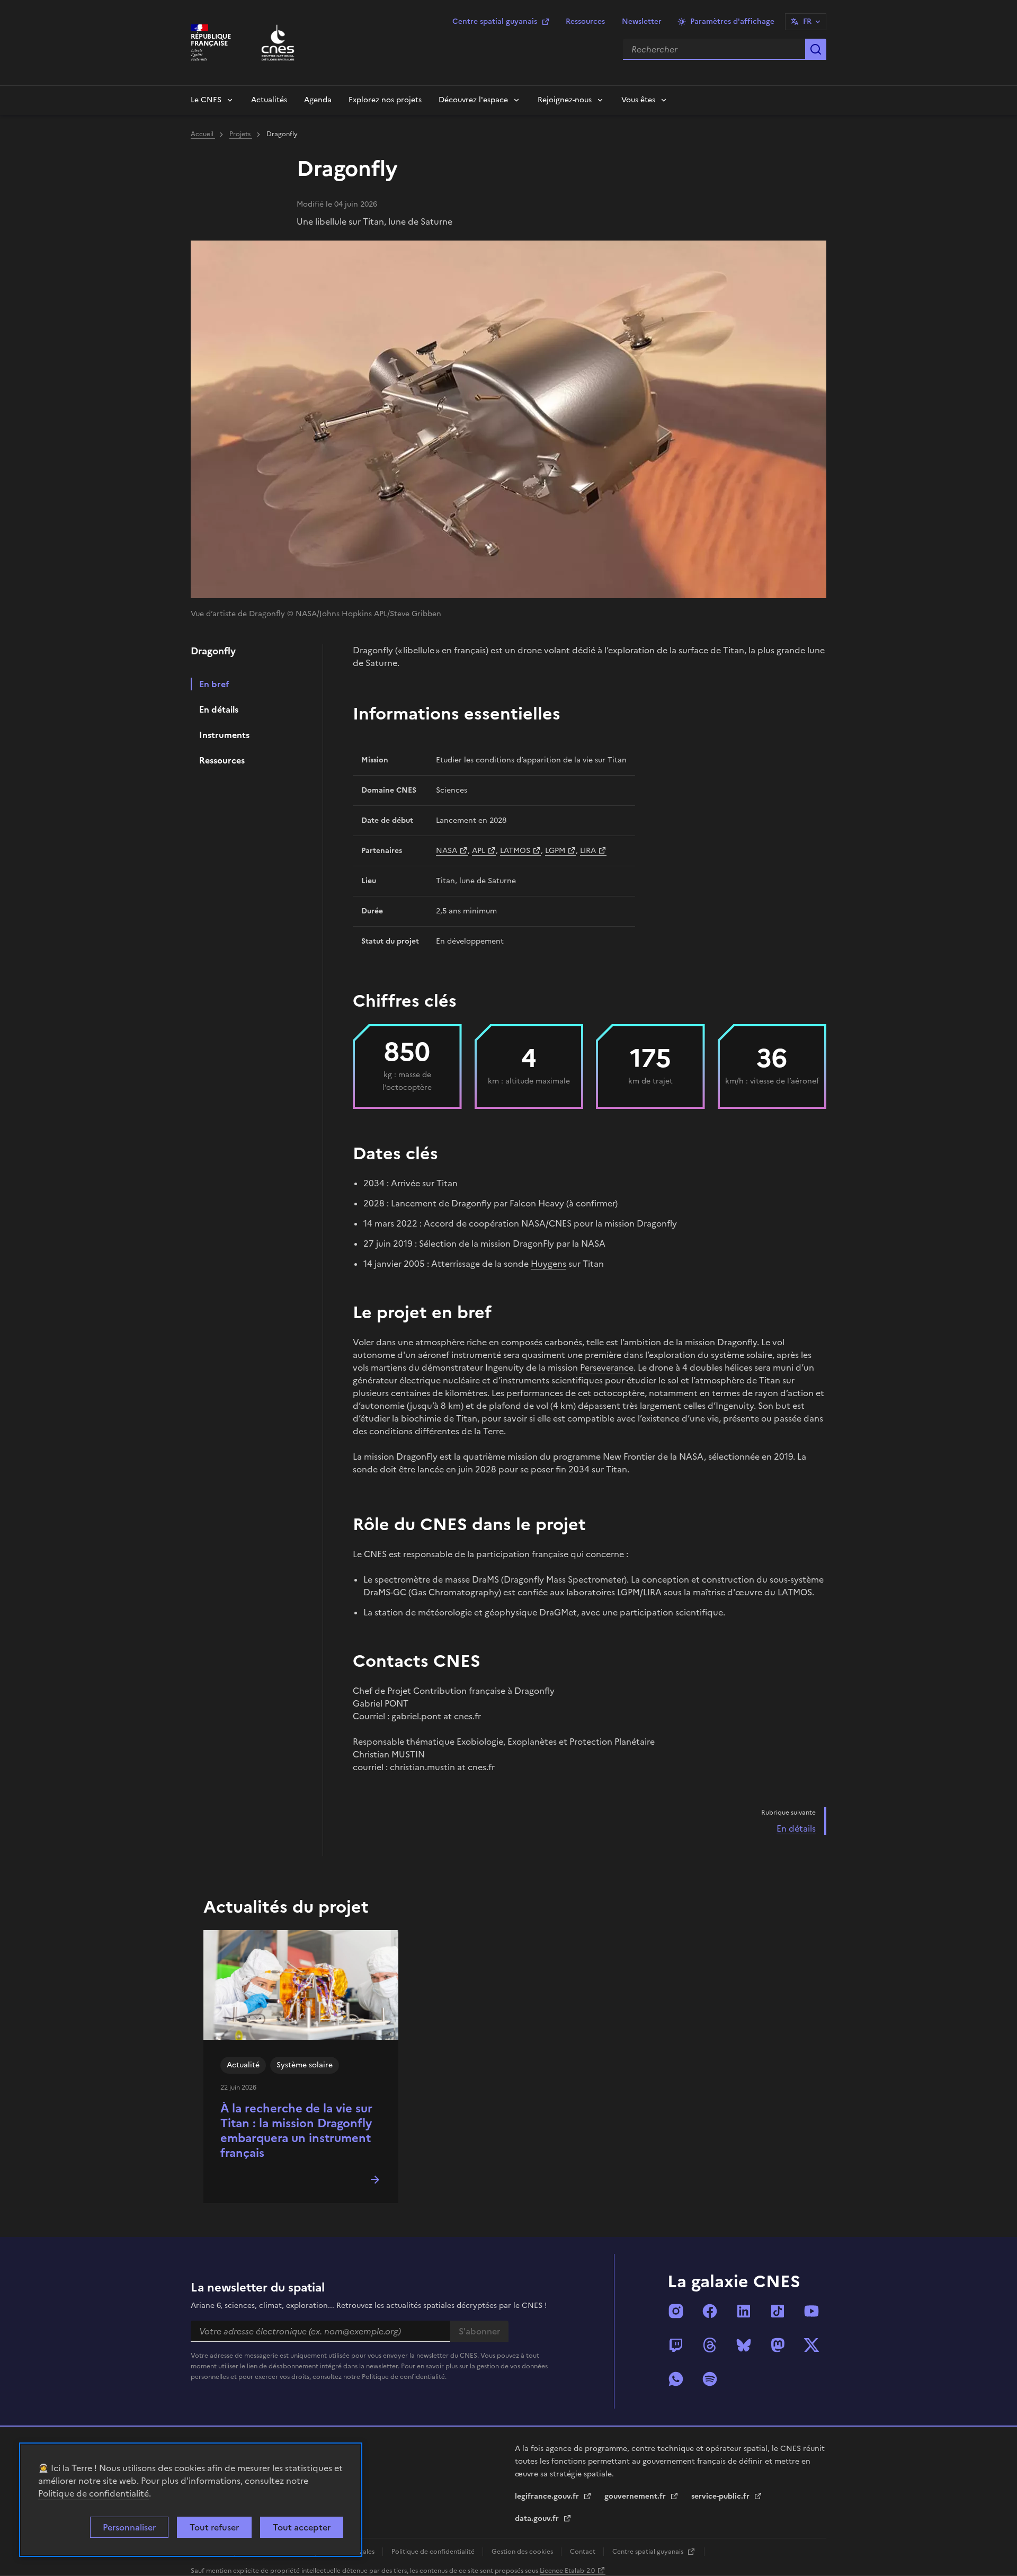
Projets (241, 134)
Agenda (318, 100)
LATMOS (515, 851)
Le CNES (206, 100)
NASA (447, 851)
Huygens (548, 1264)
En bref (214, 684)
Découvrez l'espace (473, 100)
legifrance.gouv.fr (548, 2496)
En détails (219, 709)
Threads (710, 2345)
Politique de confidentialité (93, 2493)
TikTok (778, 2311)
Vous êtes (638, 100)
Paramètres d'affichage (732, 21)
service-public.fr (721, 2496)
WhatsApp (676, 2379)
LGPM (555, 851)
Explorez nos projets (385, 100)
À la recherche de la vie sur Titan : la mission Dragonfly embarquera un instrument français (296, 2131)
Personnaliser (129, 2527)
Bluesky (744, 2345)
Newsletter (642, 21)
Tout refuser (214, 2527)
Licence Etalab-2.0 (567, 2571)
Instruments (224, 735)
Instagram (676, 2311)
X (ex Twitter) (811, 2345)
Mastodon (778, 2345)
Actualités (269, 100)
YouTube (811, 2311)
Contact (583, 2552)
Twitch (676, 2345)
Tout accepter (302, 2527)
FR (807, 21)
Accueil (203, 134)
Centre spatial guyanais (495, 21)
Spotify (710, 2379)
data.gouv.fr (538, 2519)
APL (479, 851)
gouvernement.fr (636, 2496)
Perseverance (607, 1367)
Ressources (585, 21)
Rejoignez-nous (565, 100)
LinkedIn (744, 2311)
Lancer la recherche (816, 49)
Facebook (710, 2311)
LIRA (588, 851)
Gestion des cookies (523, 2552)
